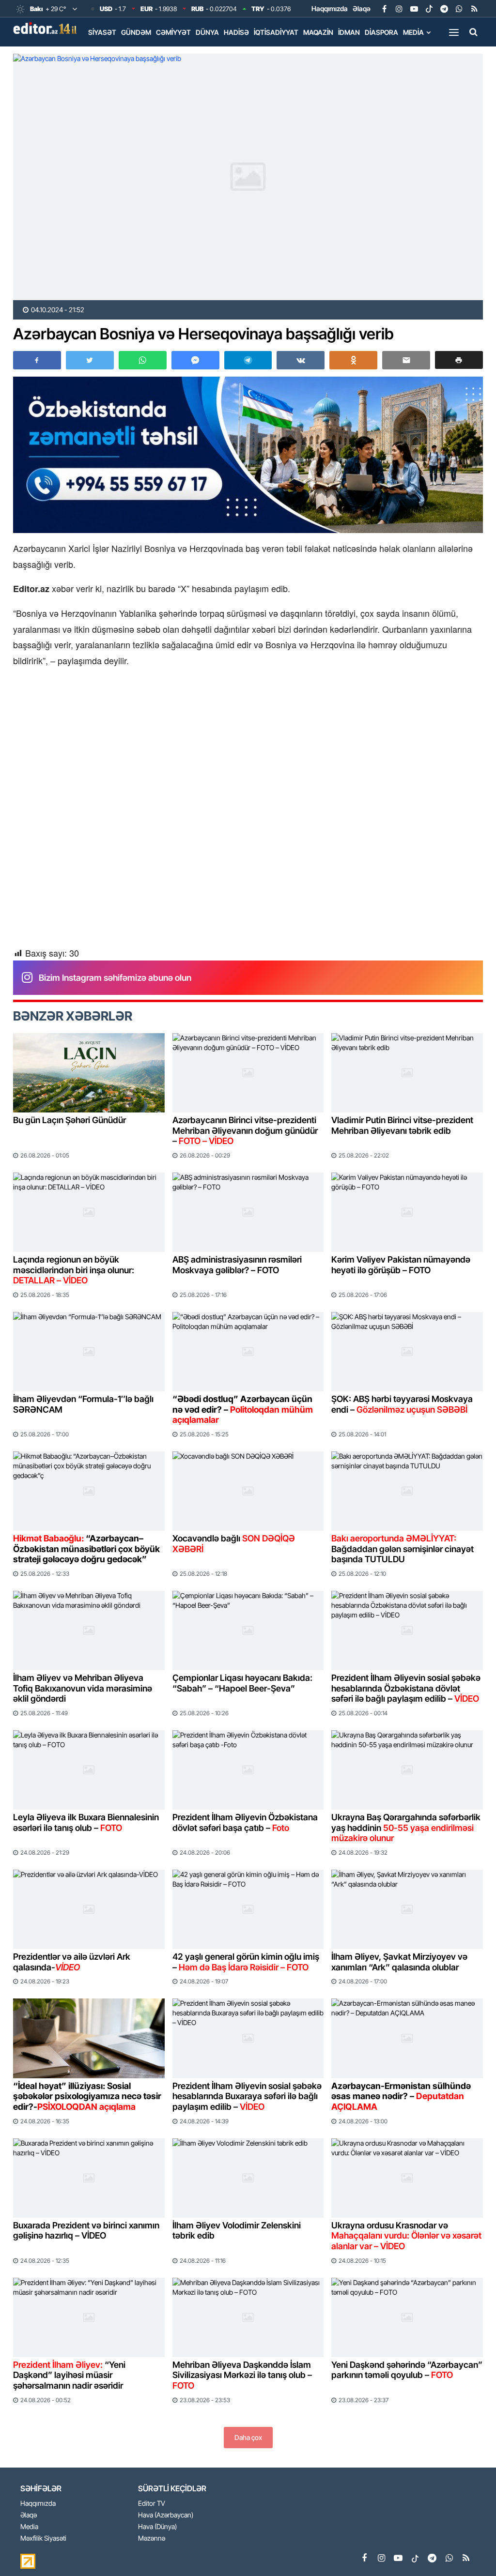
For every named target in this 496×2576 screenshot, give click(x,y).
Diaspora (381, 32)
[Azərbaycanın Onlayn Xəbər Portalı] (47, 28)
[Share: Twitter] (90, 360)
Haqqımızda (330, 8)
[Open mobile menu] (454, 32)
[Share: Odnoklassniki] (353, 360)
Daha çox (248, 2437)
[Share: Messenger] (195, 360)
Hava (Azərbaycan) (166, 2515)
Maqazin (318, 32)
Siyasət (102, 32)
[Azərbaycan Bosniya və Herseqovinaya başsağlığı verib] (248, 177)
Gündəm (136, 32)
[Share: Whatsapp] (143, 360)
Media (413, 32)
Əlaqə (362, 8)
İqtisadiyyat (276, 32)
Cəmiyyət (173, 32)
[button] (459, 360)
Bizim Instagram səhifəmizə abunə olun (115, 978)
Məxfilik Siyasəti (43, 2538)
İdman (349, 32)
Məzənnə (152, 2538)
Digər (98, 53)
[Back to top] (469, 2549)
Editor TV (152, 2504)
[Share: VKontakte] (301, 360)
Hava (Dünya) (157, 2527)
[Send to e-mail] (406, 360)
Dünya (207, 32)
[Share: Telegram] (248, 360)
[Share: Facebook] (37, 360)
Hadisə (236, 32)
